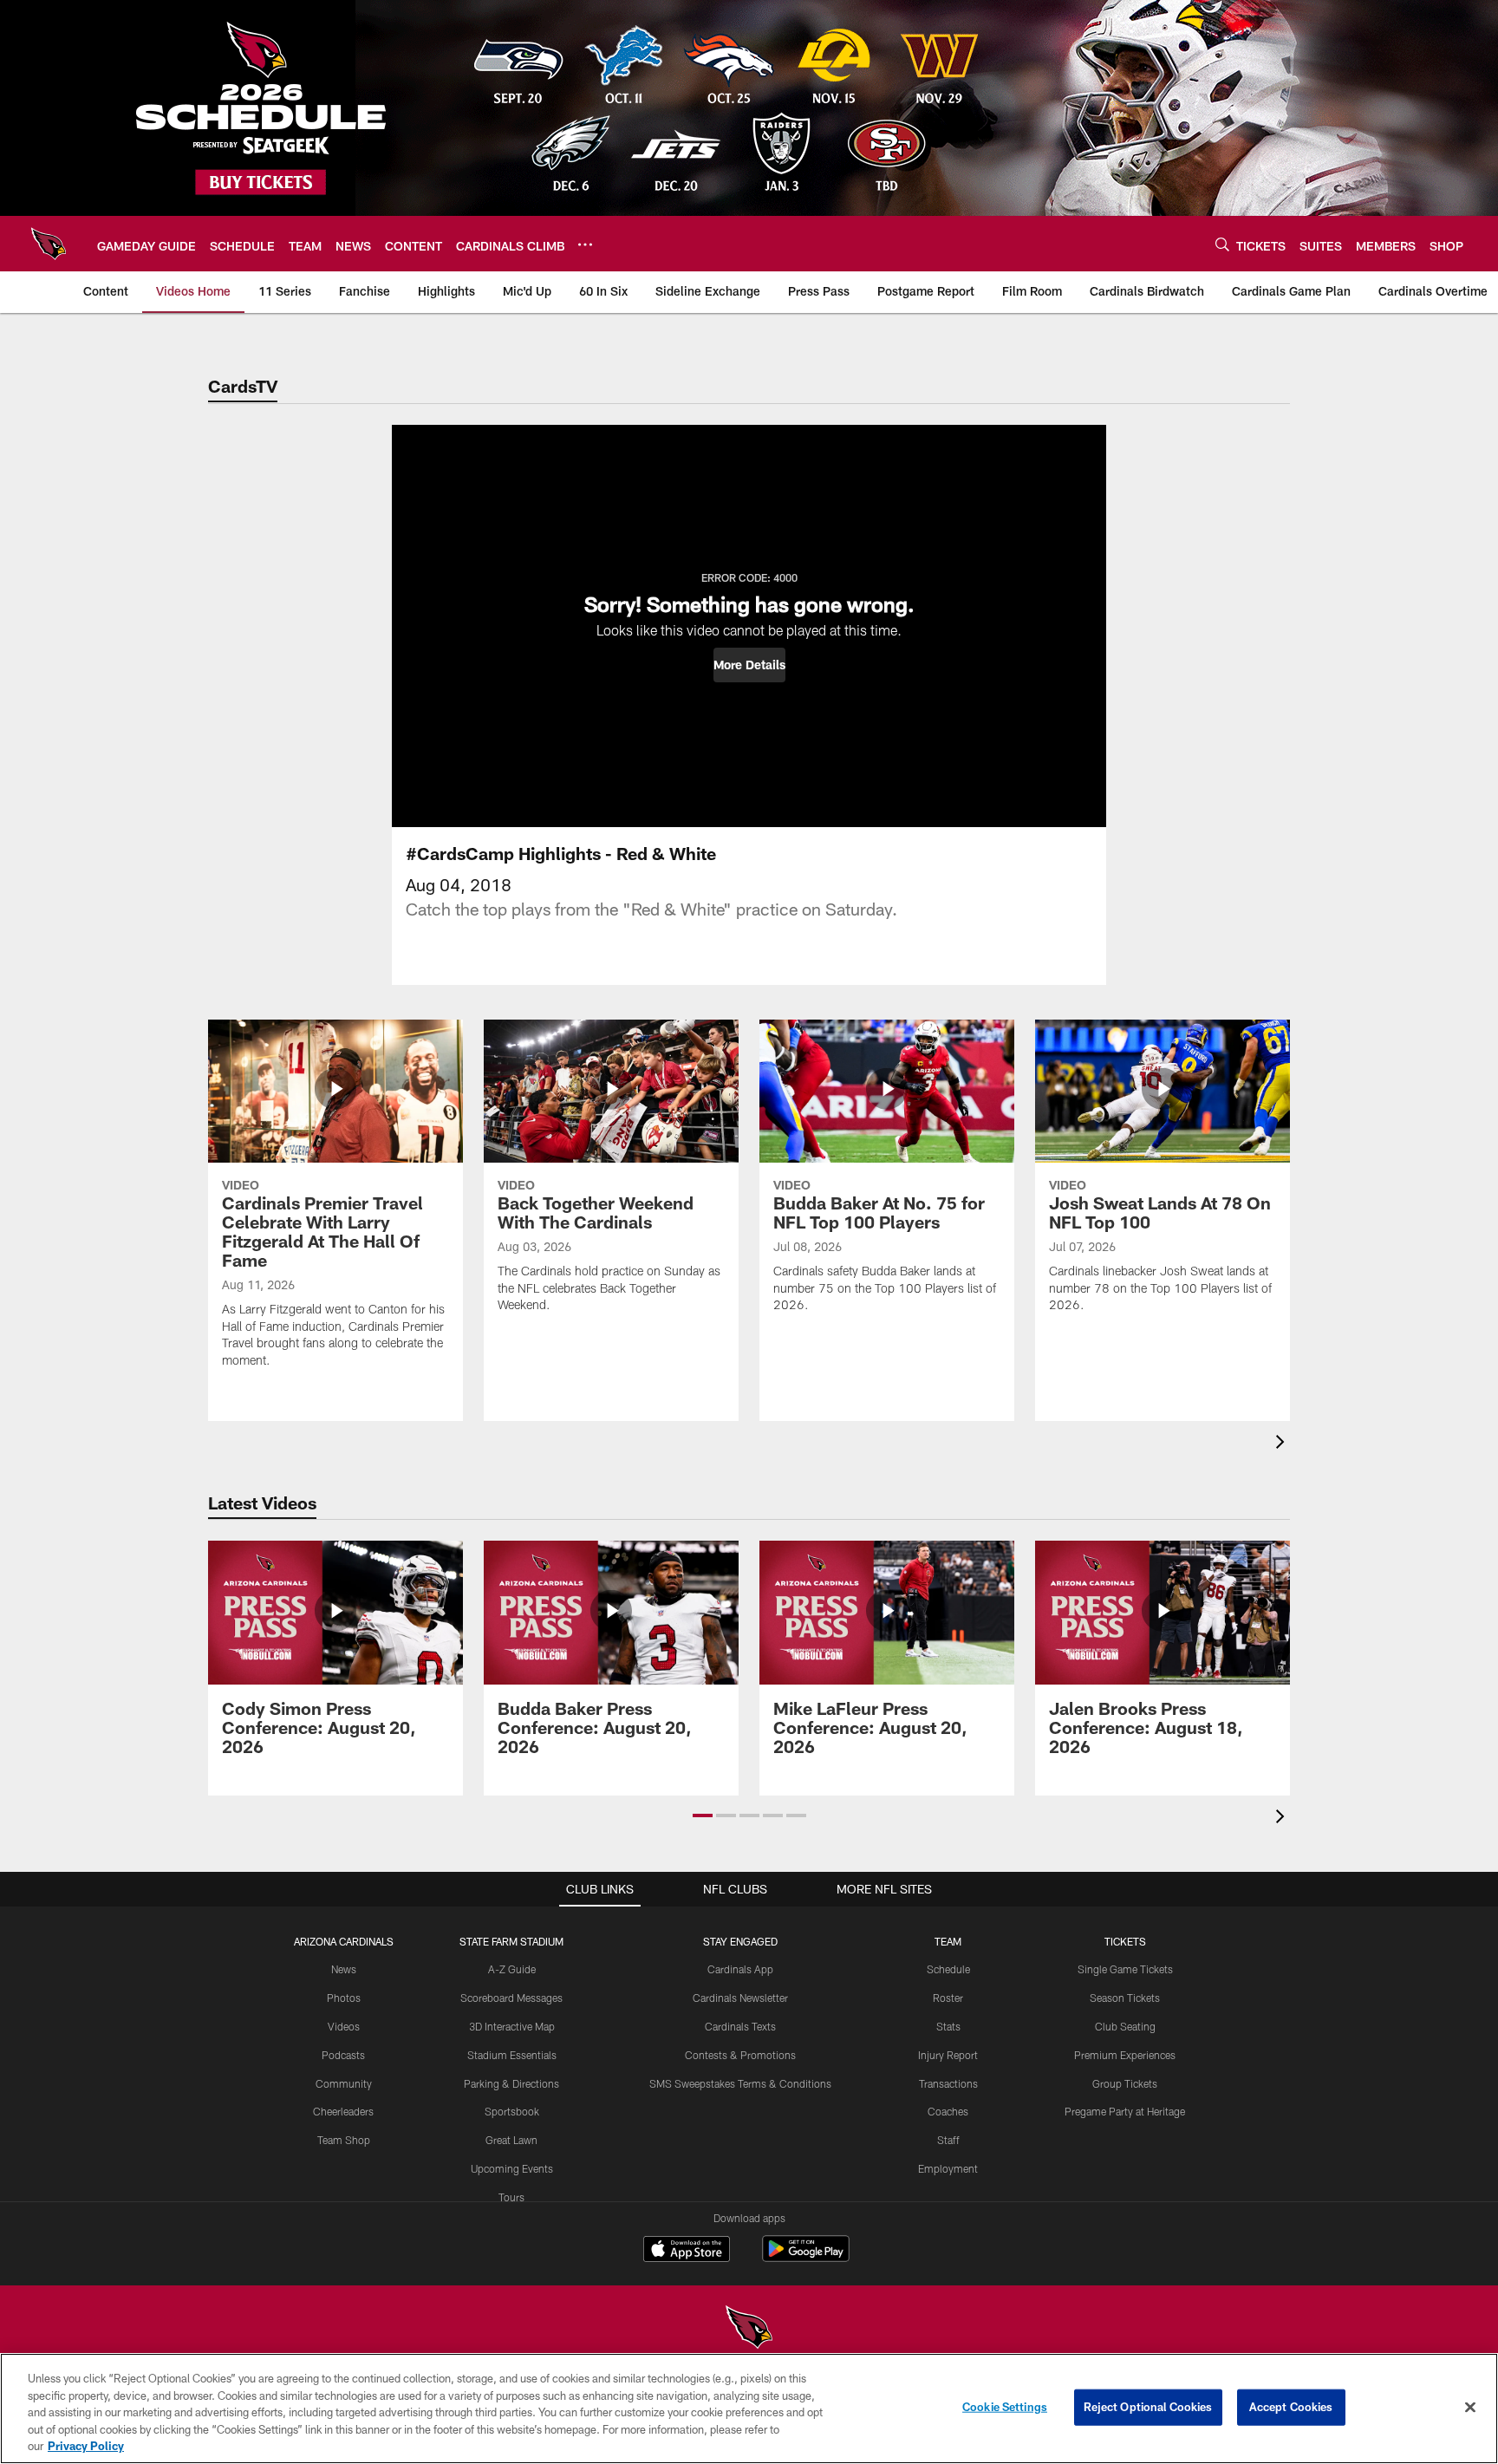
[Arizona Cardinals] (749, 2329)
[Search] (1222, 244)
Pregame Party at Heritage (1125, 2111)
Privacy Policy (86, 2446)
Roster (948, 1998)
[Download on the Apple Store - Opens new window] (687, 2251)
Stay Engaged (740, 1941)
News (344, 1969)
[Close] (1470, 2408)
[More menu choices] (585, 244)
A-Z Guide (512, 1969)
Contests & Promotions (740, 2055)
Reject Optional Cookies (1148, 2407)
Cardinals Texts (740, 2026)
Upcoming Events (512, 2168)
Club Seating (1125, 2026)
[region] (749, 2409)
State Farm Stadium (511, 1941)
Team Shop (344, 2140)
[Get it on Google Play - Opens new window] (806, 2257)
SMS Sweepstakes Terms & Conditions (740, 2083)
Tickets (1125, 1941)
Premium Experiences (1125, 2055)
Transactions (948, 2083)
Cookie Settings (1005, 2407)
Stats (948, 2026)
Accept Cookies (1291, 2407)
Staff (948, 2140)
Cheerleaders (343, 2111)
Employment (948, 2168)
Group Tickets (1125, 2083)
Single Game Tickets (1125, 1969)
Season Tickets (1125, 1998)
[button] (749, 665)
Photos (344, 1998)
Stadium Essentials (512, 2055)
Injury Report (948, 2055)
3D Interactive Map (512, 2026)
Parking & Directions (511, 2083)
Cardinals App (740, 1969)
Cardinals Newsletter (740, 1998)
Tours (511, 2197)
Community (344, 2083)
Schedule (948, 1969)
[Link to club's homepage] (49, 244)
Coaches (948, 2111)
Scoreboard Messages (511, 1998)
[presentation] (1283, 1444)
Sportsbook (512, 2111)
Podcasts (343, 2055)
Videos (344, 2026)
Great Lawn (511, 2140)
